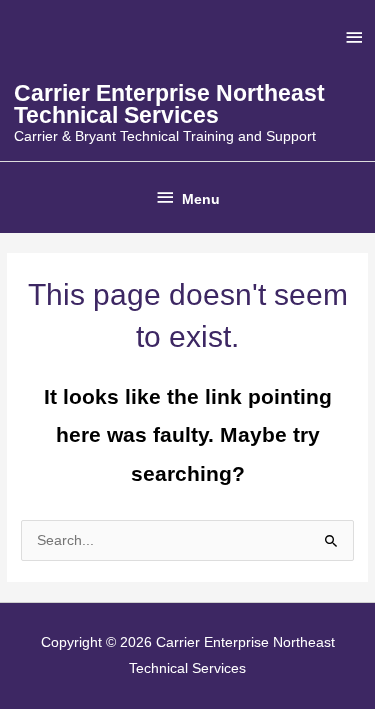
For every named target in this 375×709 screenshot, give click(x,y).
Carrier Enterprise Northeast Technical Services (169, 104)
